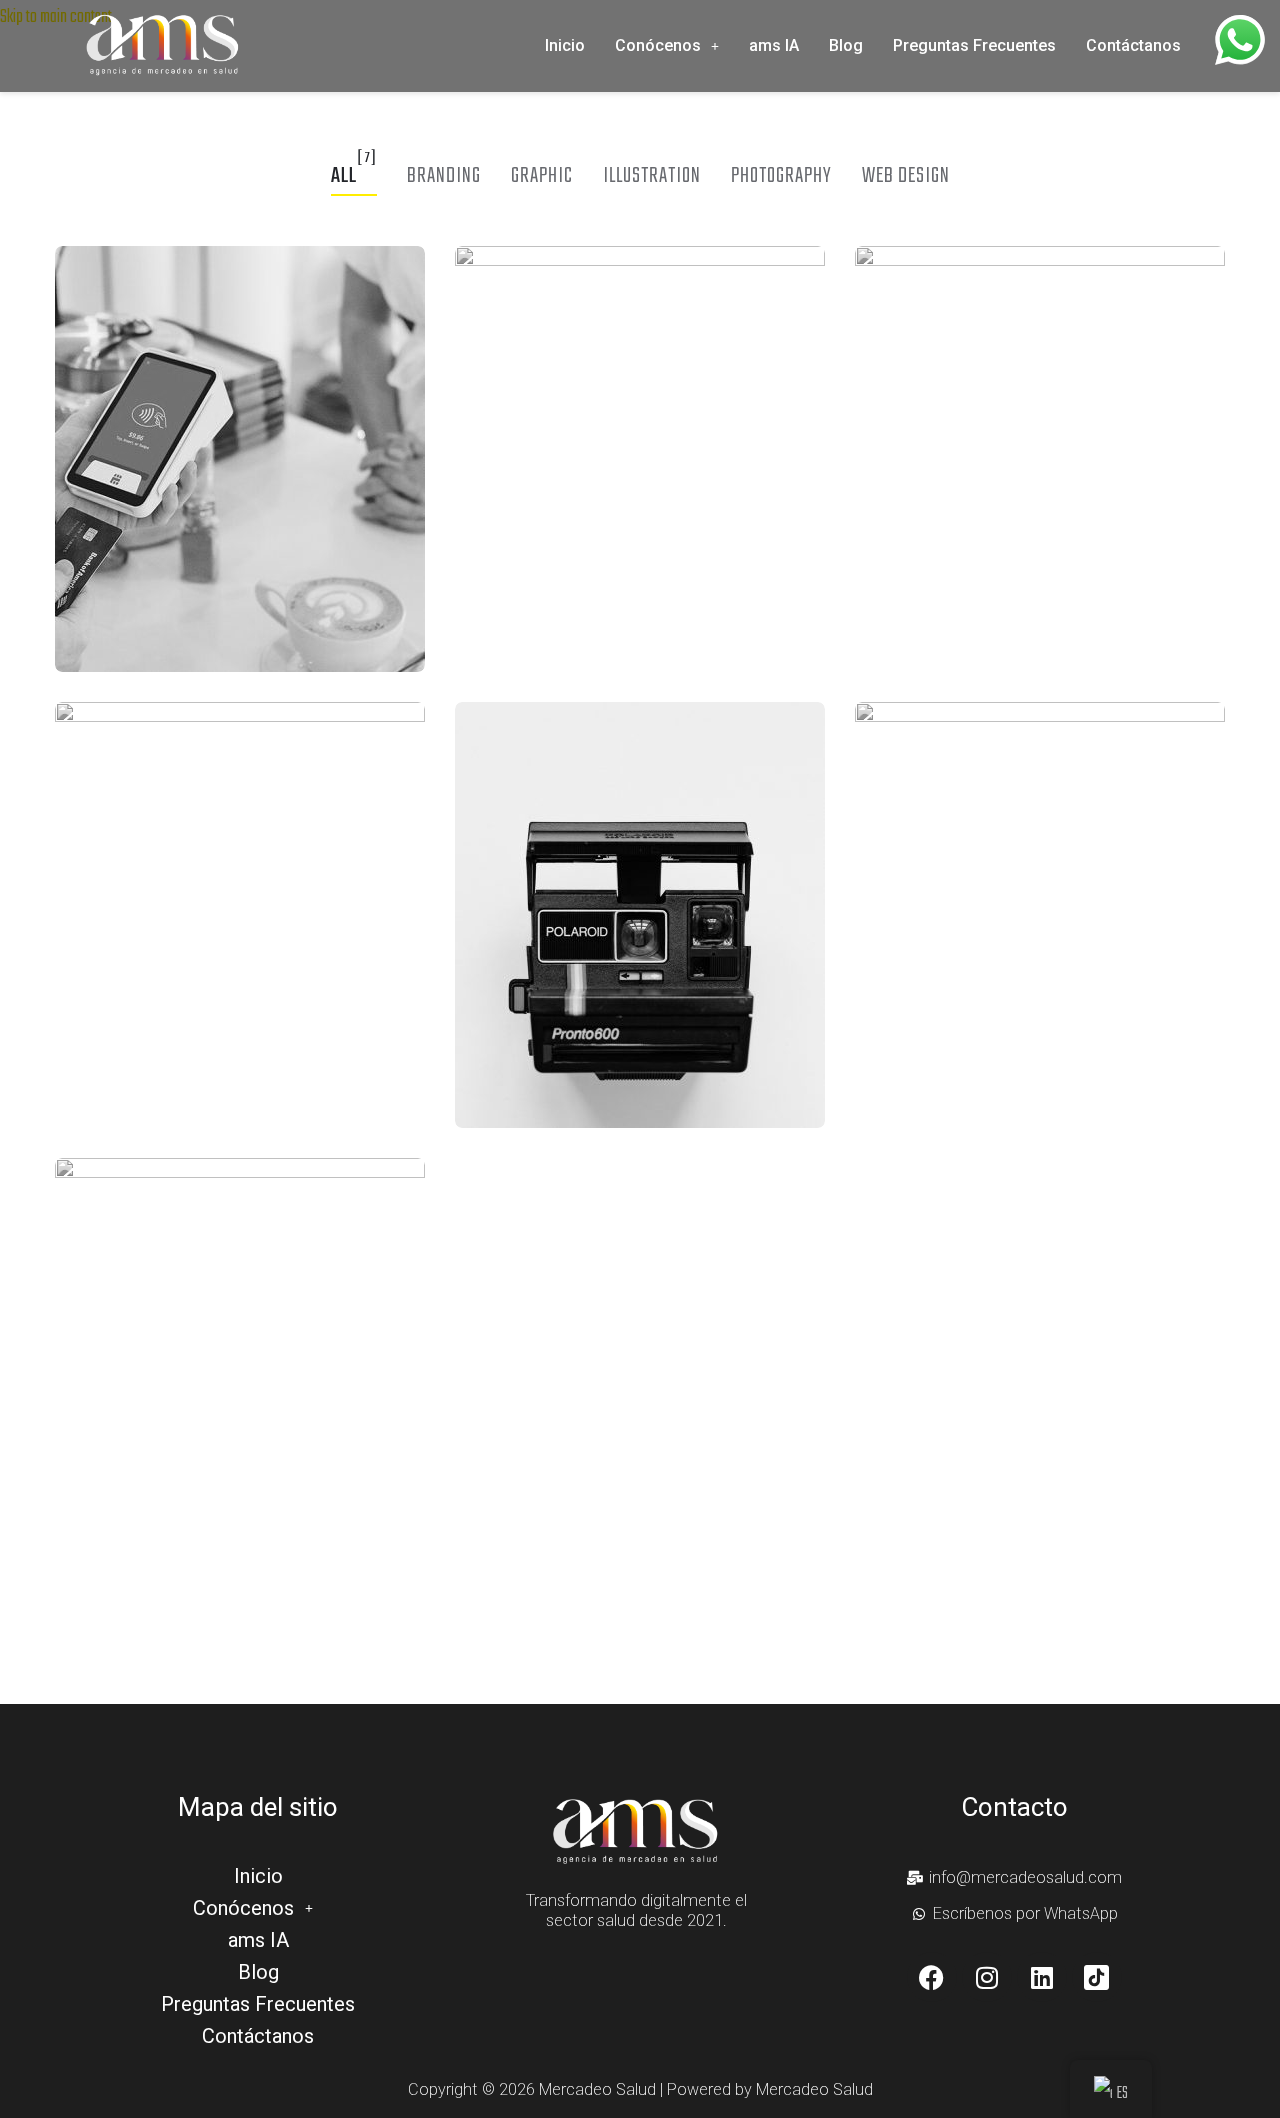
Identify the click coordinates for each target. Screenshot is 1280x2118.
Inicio (565, 45)
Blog (846, 45)
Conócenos (658, 45)
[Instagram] (987, 1977)
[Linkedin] (1042, 1977)
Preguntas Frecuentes (974, 45)
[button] (667, 46)
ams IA (774, 45)
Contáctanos (1133, 45)
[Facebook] (932, 1977)
